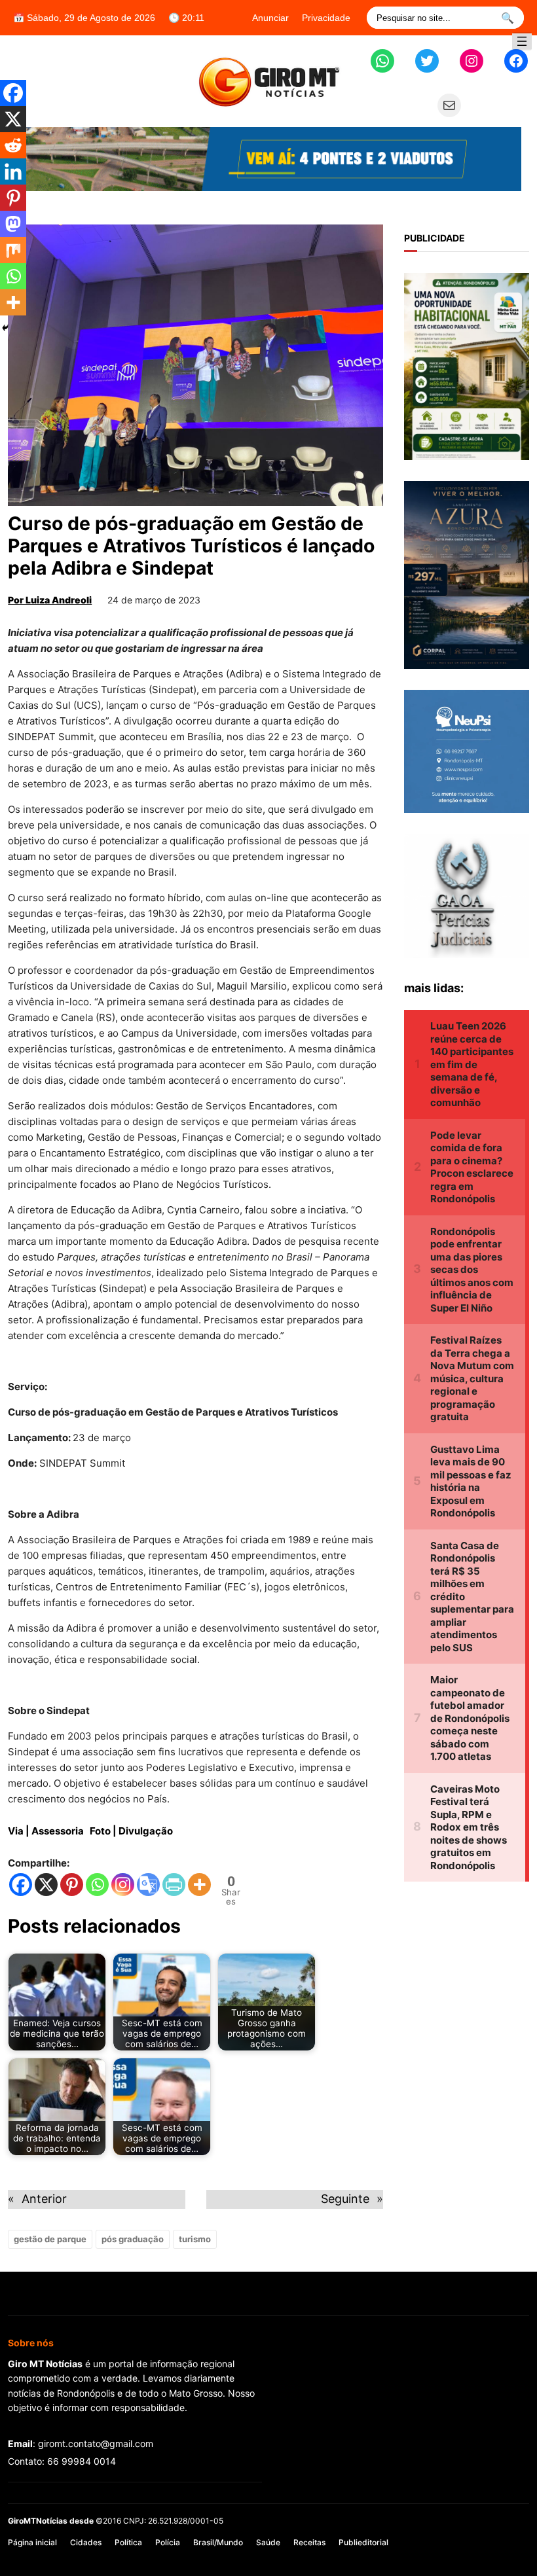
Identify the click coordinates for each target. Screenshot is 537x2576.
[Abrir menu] (522, 41)
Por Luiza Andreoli (50, 600)
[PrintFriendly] (174, 1885)
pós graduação (133, 2239)
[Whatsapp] (97, 1885)
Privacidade (326, 18)
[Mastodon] (13, 224)
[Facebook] (21, 1885)
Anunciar (270, 18)
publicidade (435, 238)
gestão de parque (50, 2239)
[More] (199, 1885)
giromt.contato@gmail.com (96, 2443)
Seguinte (345, 2199)
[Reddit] (13, 145)
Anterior (44, 2199)
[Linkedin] (13, 171)
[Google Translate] (148, 1885)
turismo (195, 2239)
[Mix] (13, 250)
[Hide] (5, 328)
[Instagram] (123, 1885)
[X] (46, 1885)
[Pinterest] (72, 1885)
